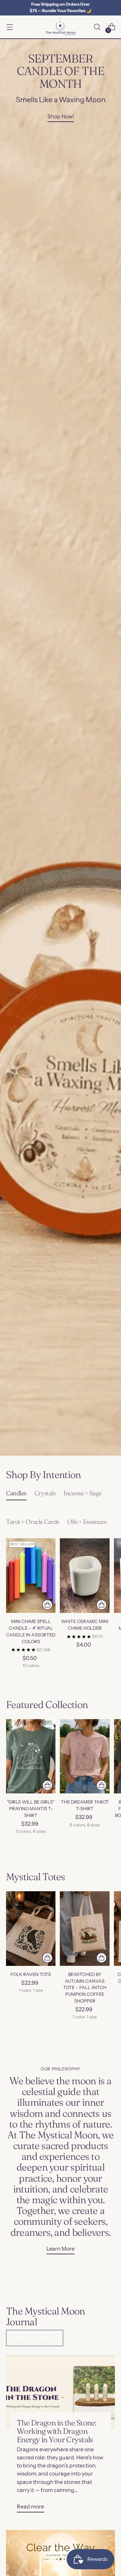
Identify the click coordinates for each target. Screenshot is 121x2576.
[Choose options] (47, 1605)
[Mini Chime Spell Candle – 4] (31, 1575)
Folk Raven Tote (31, 1974)
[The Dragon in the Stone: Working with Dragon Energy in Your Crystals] (61, 2392)
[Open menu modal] (10, 27)
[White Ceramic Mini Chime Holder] (85, 1575)
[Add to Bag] (102, 1605)
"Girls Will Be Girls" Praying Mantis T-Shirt (31, 1809)
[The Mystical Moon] (61, 27)
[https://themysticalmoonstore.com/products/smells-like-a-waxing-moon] (61, 747)
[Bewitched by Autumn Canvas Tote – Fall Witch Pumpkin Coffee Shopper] (85, 1928)
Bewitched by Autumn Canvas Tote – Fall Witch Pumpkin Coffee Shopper (85, 1988)
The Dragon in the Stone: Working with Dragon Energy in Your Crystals (56, 2431)
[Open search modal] (97, 27)
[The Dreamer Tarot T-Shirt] (85, 1756)
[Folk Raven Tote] (31, 1928)
